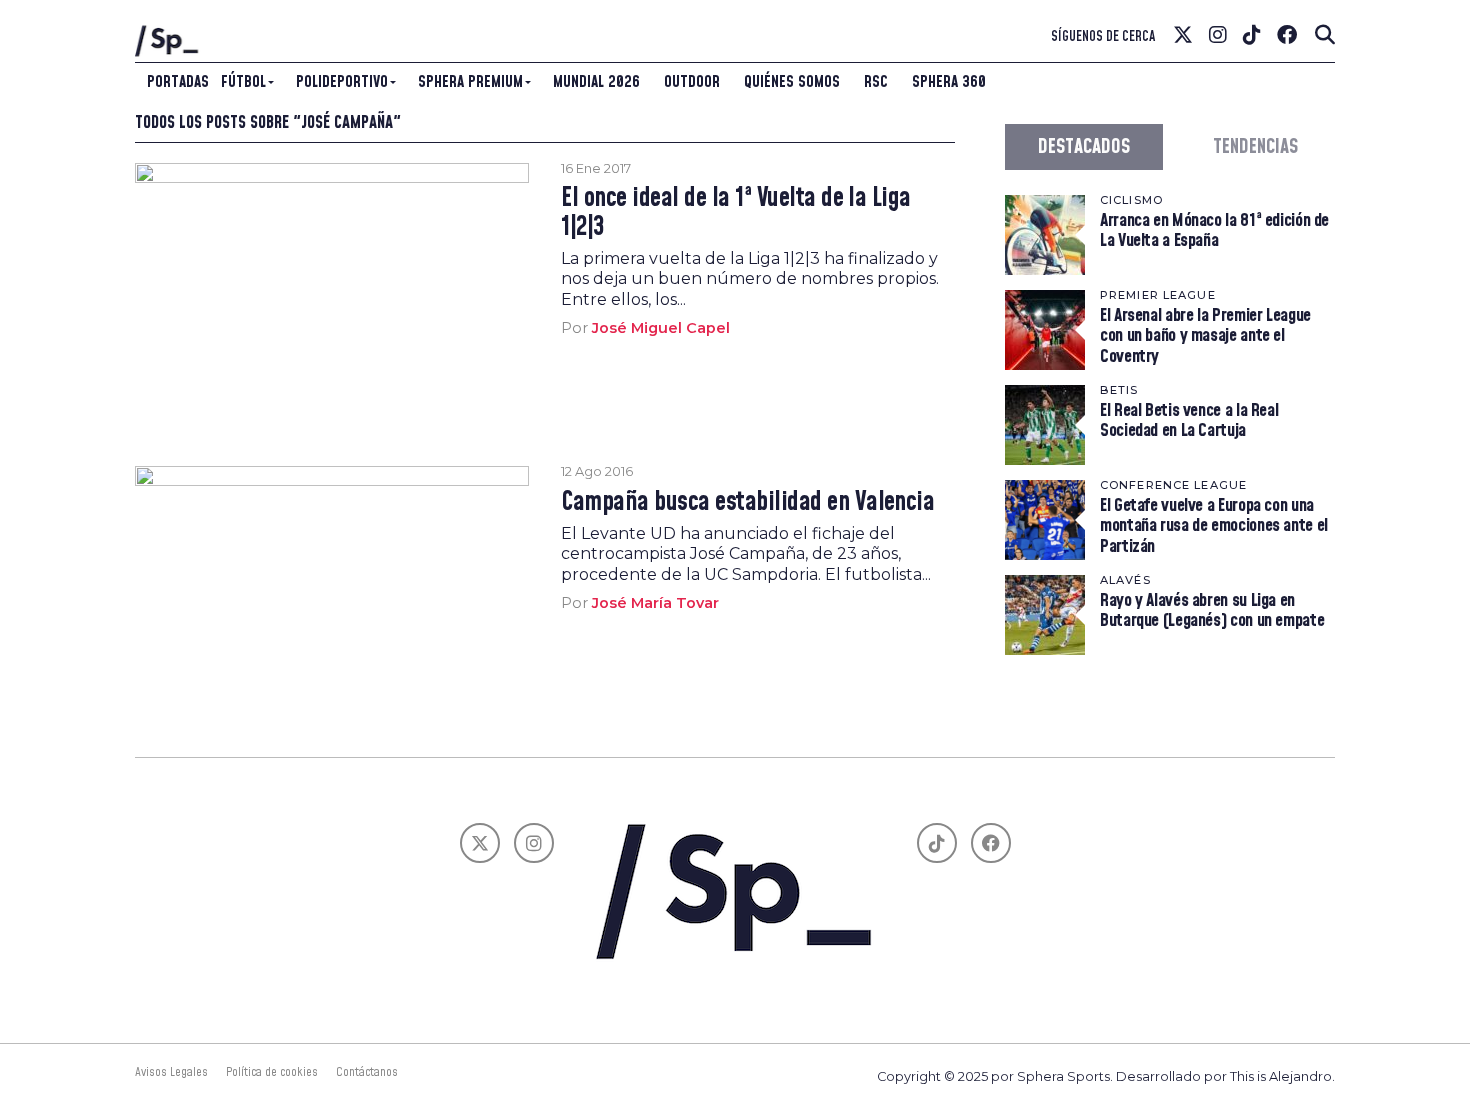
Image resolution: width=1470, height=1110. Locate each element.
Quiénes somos (792, 82)
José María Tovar (655, 603)
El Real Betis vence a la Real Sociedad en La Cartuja (1189, 420)
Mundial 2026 (596, 82)
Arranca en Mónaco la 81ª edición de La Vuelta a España (1214, 230)
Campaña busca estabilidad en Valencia (747, 503)
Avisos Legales (171, 1072)
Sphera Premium (470, 82)
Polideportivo (342, 82)
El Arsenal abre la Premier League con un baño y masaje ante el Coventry (1205, 335)
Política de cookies (272, 1072)
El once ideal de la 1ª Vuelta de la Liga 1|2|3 (736, 213)
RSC (876, 82)
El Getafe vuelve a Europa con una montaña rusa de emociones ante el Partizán (1214, 525)
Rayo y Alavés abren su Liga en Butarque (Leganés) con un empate (1212, 610)
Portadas (178, 82)
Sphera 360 (949, 82)
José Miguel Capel (661, 328)
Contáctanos (367, 1072)
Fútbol (243, 82)
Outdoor (692, 82)
